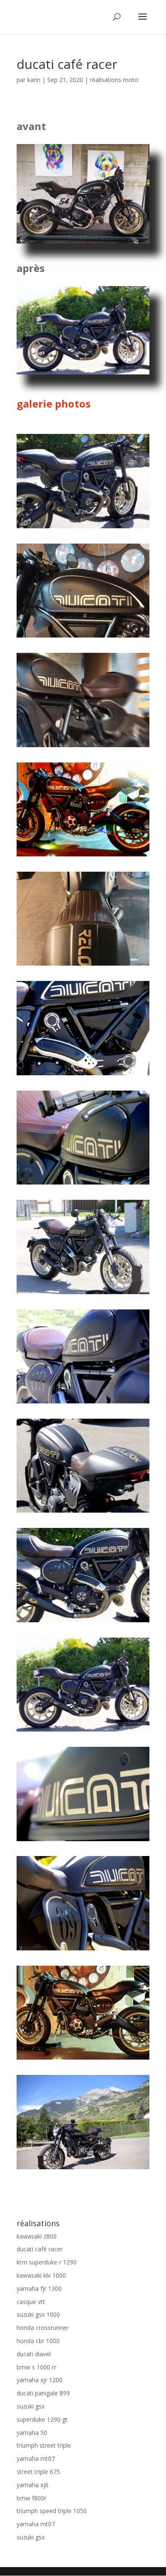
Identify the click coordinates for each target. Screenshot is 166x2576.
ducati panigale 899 (43, 2393)
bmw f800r (31, 2498)
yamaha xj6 (33, 2485)
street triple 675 (38, 2472)
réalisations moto (114, 80)
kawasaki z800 (37, 2236)
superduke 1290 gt (42, 2419)
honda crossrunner (43, 2328)
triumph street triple (44, 2445)
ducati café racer (40, 2249)
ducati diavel (34, 2354)
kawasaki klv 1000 (41, 2275)
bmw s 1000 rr (36, 2367)
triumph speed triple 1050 (52, 2511)
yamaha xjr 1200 (40, 2380)
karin (34, 80)
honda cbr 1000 (38, 2341)
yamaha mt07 (36, 2458)
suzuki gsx (31, 2406)
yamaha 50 (32, 2433)
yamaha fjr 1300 (39, 2288)
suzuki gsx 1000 (38, 2314)
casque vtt (31, 2302)
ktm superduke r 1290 (47, 2262)
